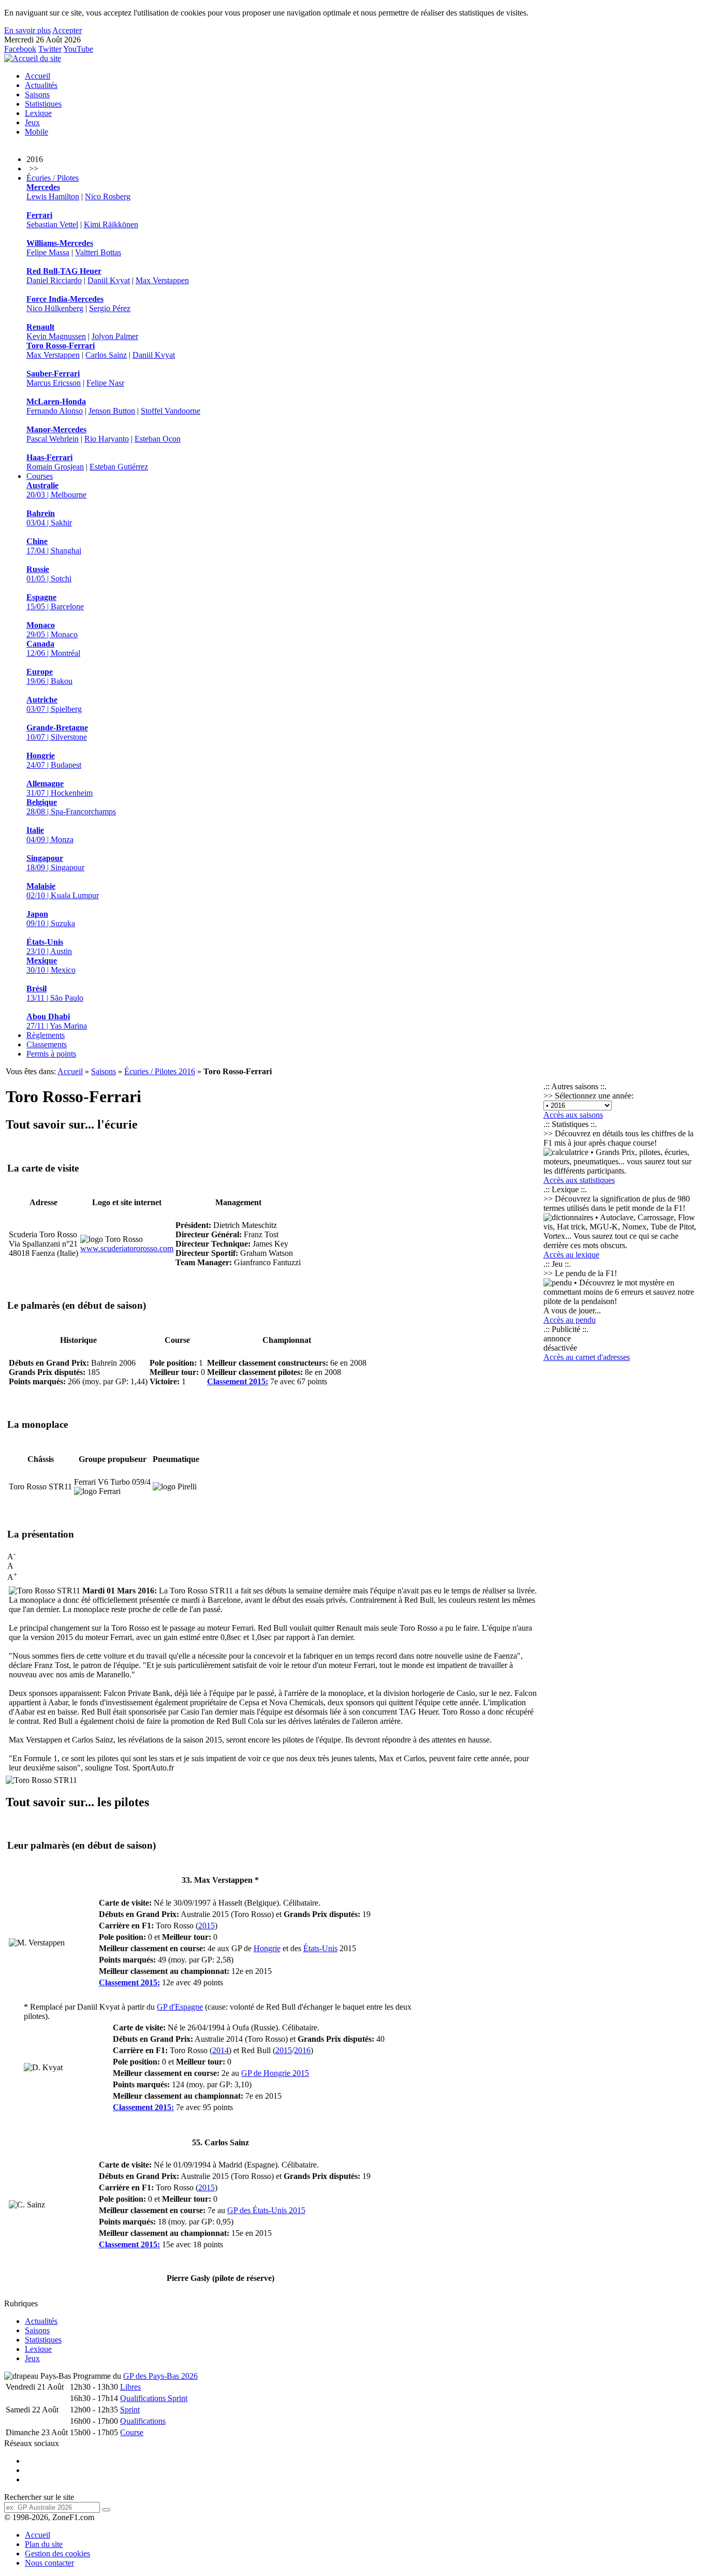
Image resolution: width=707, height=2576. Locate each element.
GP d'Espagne (180, 2007)
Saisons (37, 94)
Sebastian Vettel (52, 224)
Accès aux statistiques (579, 1180)
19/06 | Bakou (49, 676)
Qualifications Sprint (154, 2398)
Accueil (38, 76)
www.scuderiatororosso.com (127, 1248)
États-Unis (320, 1948)
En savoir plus (27, 30)
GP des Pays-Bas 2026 (160, 2376)
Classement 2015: (238, 1381)
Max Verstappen (162, 280)
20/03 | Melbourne (56, 490)
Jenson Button (112, 411)
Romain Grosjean (55, 467)
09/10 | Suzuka (51, 919)
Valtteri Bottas (98, 252)
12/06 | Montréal (53, 648)
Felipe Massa (48, 252)
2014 (220, 2050)
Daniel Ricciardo (54, 280)
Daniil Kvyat (109, 280)
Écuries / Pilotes (53, 178)
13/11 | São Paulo (55, 993)
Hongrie (267, 1948)
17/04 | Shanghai (54, 546)
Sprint (130, 2410)
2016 (302, 2050)
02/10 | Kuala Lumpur (63, 891)
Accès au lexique (571, 1255)
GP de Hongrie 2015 (275, 2073)
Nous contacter (49, 2563)
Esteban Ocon (158, 439)
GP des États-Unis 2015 (266, 2210)
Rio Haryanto (107, 439)
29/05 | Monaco (52, 630)
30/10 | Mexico (51, 965)
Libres (130, 2387)
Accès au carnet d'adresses (587, 1357)
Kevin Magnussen (56, 336)
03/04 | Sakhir (49, 518)
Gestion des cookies (57, 2553)
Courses (40, 476)
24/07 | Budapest (54, 760)
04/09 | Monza (50, 835)
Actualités (41, 85)
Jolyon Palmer (115, 336)
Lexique (38, 113)
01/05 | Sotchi (49, 574)
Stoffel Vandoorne (171, 411)
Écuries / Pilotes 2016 (160, 1071)
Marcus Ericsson (54, 383)
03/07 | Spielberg (54, 704)
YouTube (78, 49)
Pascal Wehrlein (53, 439)
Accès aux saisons (573, 1115)
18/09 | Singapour (55, 863)
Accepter (67, 30)
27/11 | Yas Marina (57, 1021)
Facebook (20, 49)
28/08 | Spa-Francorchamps (71, 807)
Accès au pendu (570, 1320)
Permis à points (51, 1054)
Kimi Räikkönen (111, 224)
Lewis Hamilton (53, 196)
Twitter (50, 49)
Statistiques (43, 104)
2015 (207, 1926)
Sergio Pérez (110, 308)
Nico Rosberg (108, 196)
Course (132, 2432)
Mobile (36, 132)
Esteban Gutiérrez (119, 467)
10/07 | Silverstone (57, 732)
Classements (47, 1044)
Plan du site (44, 2544)
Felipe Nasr (105, 383)
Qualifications (143, 2421)
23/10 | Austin (49, 947)
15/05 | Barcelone (55, 602)
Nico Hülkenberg (55, 308)
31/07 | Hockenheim (60, 788)
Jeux (32, 122)
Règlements (46, 1035)
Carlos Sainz (106, 355)
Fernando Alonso (55, 411)
